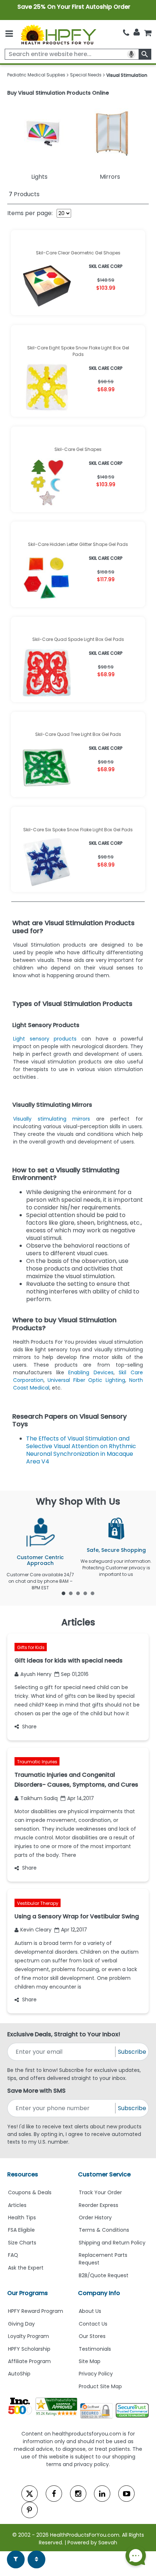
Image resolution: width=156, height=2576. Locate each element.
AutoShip (19, 2374)
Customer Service (104, 2174)
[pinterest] (30, 2510)
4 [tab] (85, 1593)
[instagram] (78, 2494)
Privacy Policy (96, 2374)
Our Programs (28, 2293)
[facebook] (54, 2494)
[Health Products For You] (58, 34)
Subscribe (132, 2052)
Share (29, 1727)
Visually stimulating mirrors (52, 1119)
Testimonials (95, 2349)
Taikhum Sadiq (39, 1798)
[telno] (126, 33)
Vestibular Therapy (38, 1903)
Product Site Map (100, 2386)
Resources (23, 2174)
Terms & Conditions (104, 2230)
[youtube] (126, 2494)
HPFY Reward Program (36, 2311)
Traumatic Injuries (37, 1762)
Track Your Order (100, 2192)
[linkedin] (102, 2494)
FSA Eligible (21, 2230)
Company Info (99, 2293)
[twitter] (30, 2494)
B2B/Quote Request (104, 2275)
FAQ (13, 2255)
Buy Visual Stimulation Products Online (58, 93)
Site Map (90, 2361)
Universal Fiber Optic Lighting (86, 1380)
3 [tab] (78, 1593)
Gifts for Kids (31, 1647)
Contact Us (93, 2324)
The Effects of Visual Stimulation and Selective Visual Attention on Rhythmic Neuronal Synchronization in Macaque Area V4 (81, 1450)
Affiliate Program (29, 2361)
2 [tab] (71, 1593)
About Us (90, 2311)
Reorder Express (98, 2205)
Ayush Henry (36, 1674)
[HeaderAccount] (137, 32)
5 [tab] (93, 1593)
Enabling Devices (91, 1372)
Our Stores (92, 2336)
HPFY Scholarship (29, 2349)
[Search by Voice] (131, 54)
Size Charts (22, 2243)
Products (24, 194)
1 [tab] (63, 1593)
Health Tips (22, 2218)
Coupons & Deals (30, 2192)
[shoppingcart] (148, 33)
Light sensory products (45, 1039)
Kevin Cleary (36, 1930)
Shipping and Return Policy (112, 2243)
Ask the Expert (26, 2268)
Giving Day (21, 2324)
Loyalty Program (28, 2336)
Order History (95, 2218)
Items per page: (30, 213)
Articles (17, 2205)
